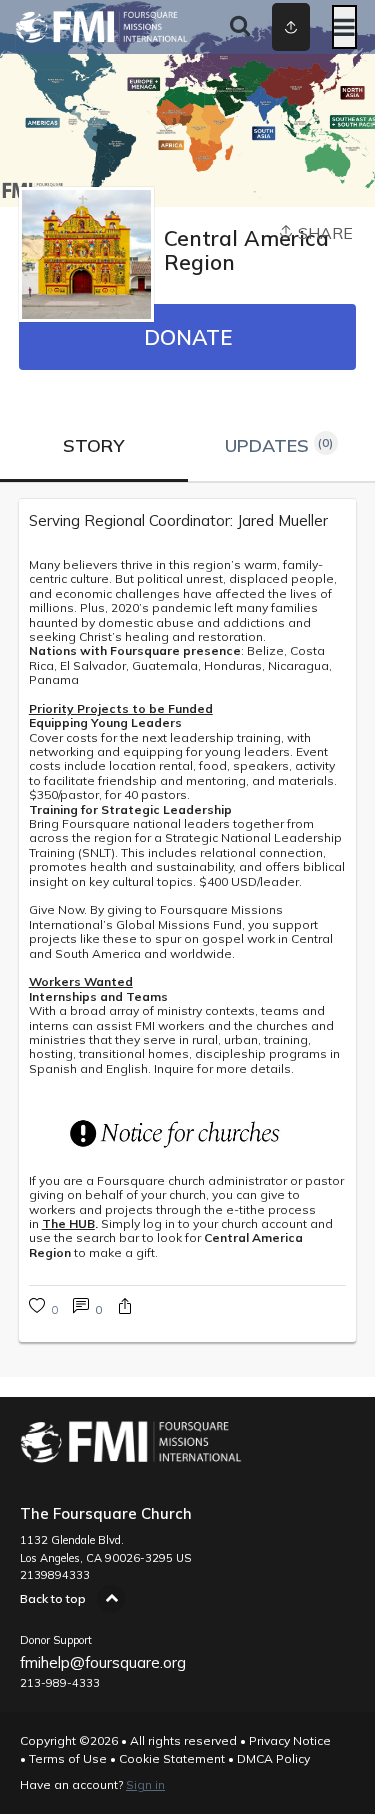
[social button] (291, 27)
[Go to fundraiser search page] (240, 27)
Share (323, 233)
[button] (125, 1308)
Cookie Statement (172, 1758)
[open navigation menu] (344, 27)
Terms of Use (68, 1758)
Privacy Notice (290, 1740)
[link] (188, 521)
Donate (188, 337)
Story (93, 445)
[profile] (272, 27)
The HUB (68, 1223)
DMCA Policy (273, 1758)
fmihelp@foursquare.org (103, 1662)
